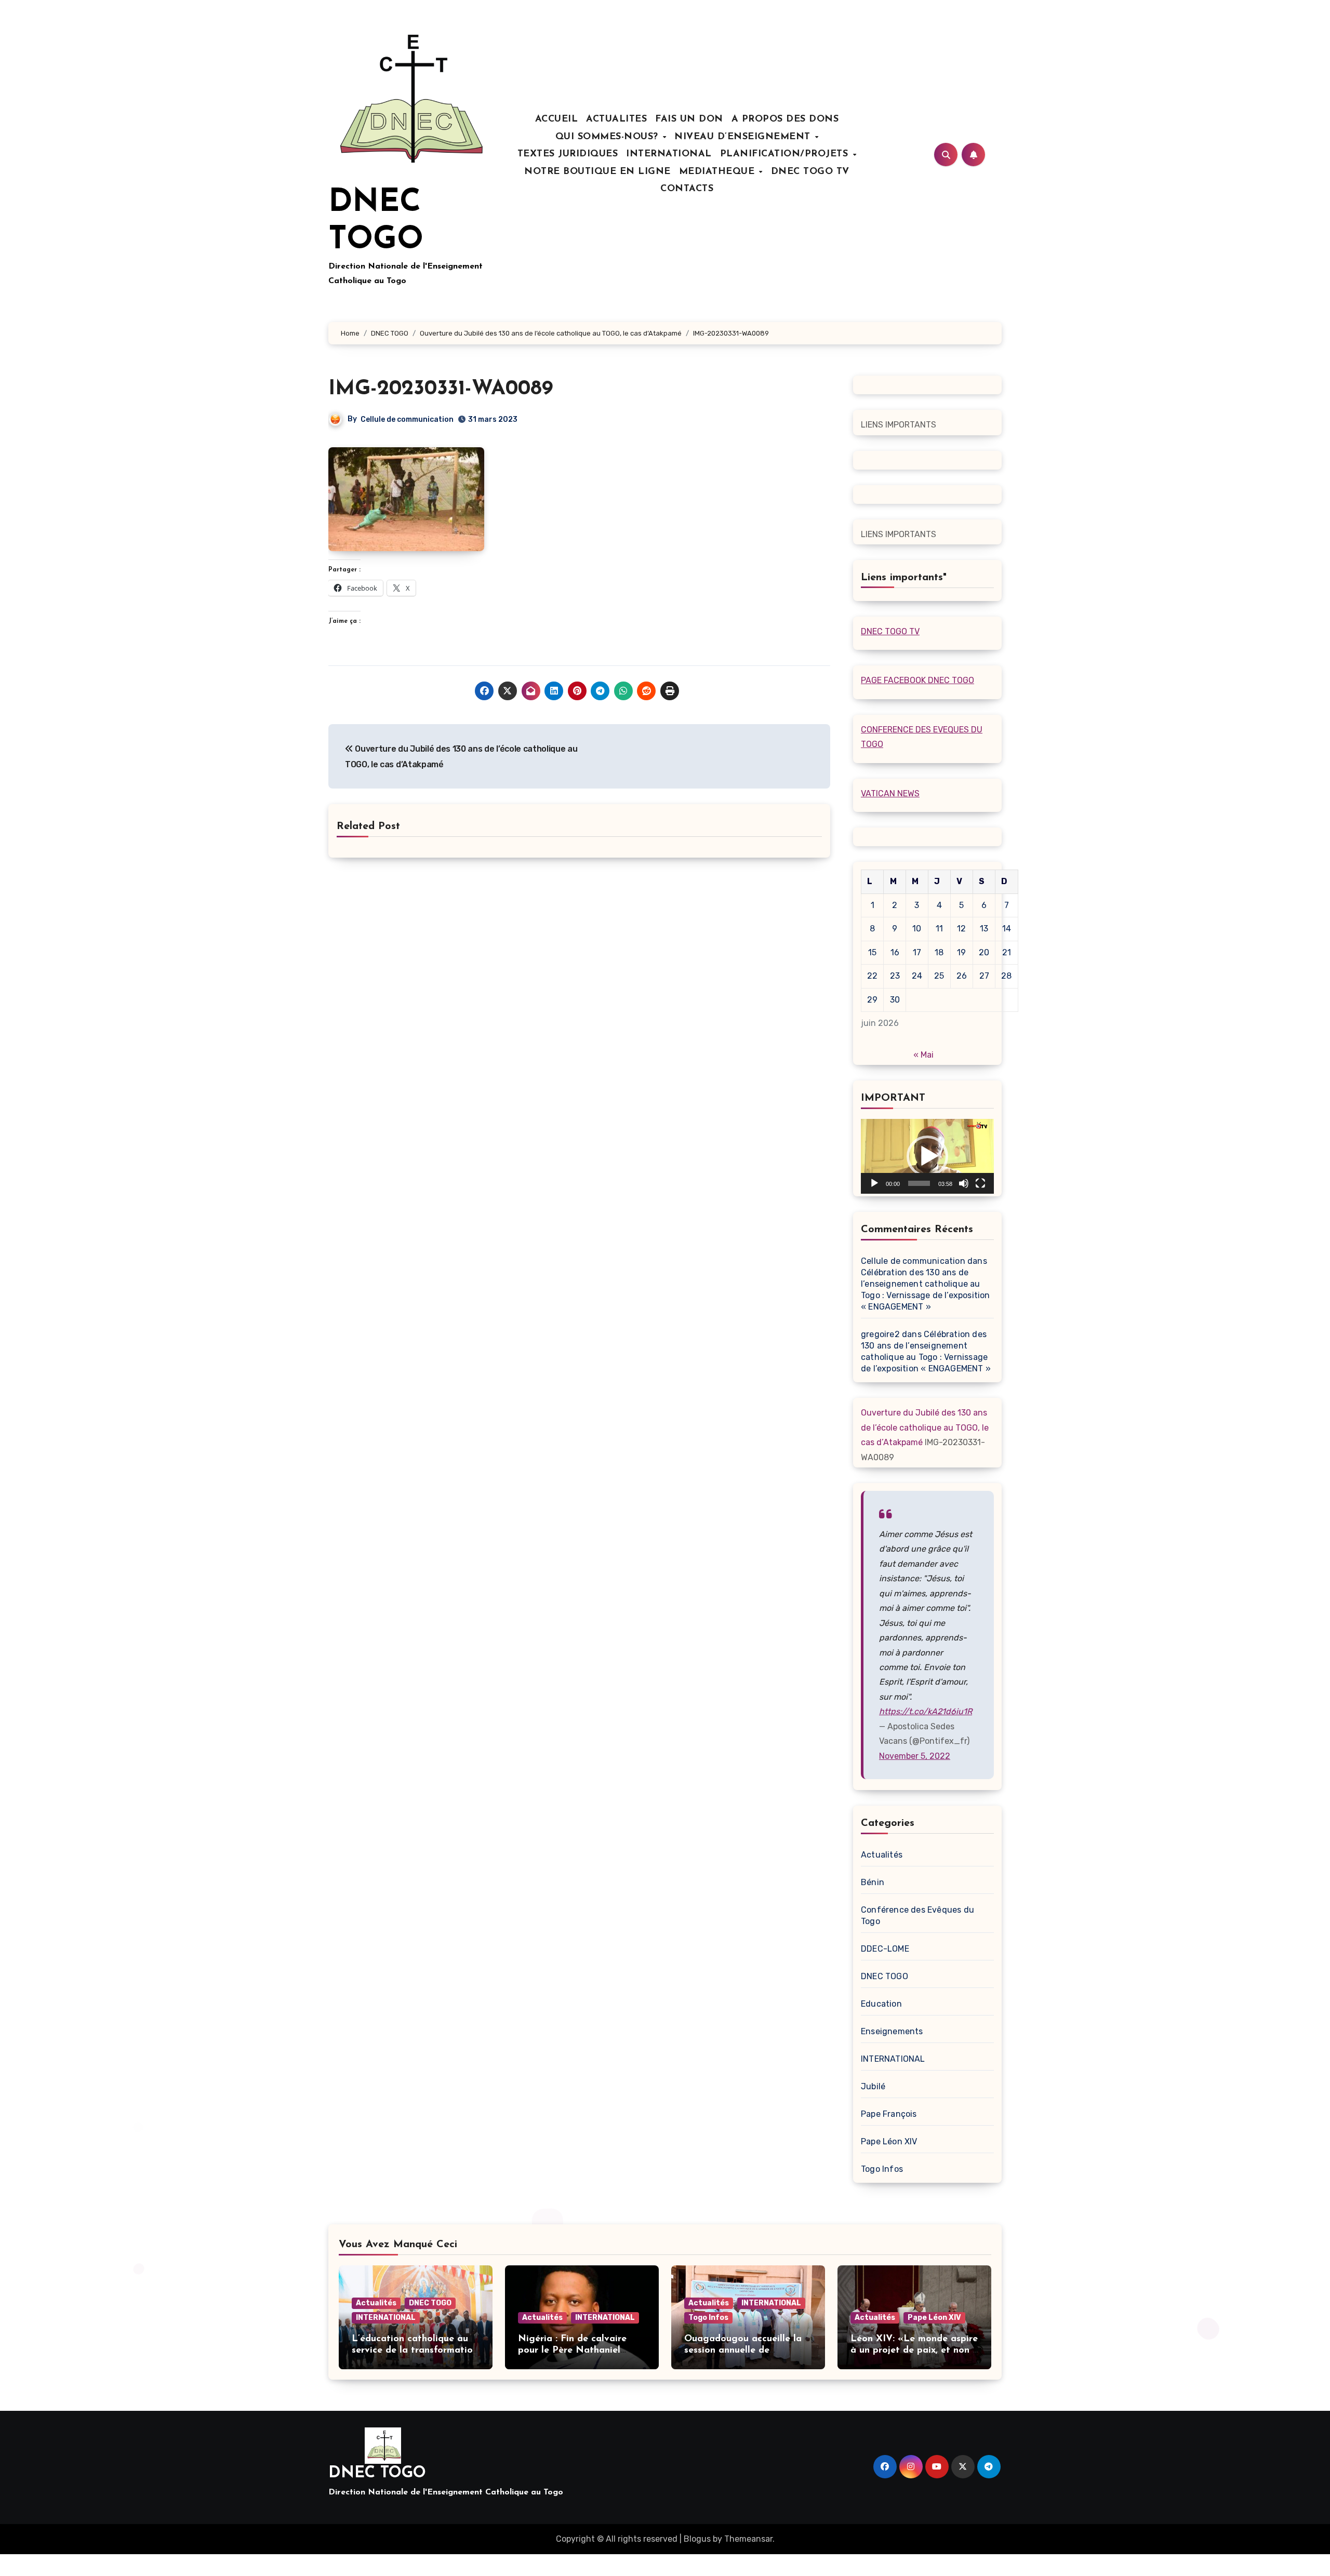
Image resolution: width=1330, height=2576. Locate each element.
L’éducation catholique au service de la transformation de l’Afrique (415, 2350)
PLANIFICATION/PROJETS (786, 154)
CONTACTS (687, 189)
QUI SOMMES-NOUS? (609, 137)
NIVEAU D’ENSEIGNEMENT (744, 137)
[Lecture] (874, 1183)
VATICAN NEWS (890, 793)
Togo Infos (882, 2169)
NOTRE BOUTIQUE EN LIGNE (597, 172)
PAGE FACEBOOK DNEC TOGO (917, 680)
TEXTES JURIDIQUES (568, 154)
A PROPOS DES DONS (785, 119)
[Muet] (964, 1183)
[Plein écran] (980, 1183)
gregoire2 (880, 1334)
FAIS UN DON (689, 119)
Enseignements (892, 2031)
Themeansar (748, 2539)
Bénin (873, 1882)
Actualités (882, 1855)
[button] (927, 1156)
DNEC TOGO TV (810, 172)
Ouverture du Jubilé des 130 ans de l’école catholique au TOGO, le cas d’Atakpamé (925, 1427)
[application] (927, 1156)
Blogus (697, 2539)
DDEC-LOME (885, 1949)
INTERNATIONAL (669, 154)
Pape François (889, 2114)
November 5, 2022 (915, 1756)
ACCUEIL (557, 119)
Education (881, 2004)
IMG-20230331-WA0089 (441, 389)
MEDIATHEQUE (719, 172)
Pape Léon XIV (889, 2141)
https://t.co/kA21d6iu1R (926, 1711)
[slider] (919, 1183)
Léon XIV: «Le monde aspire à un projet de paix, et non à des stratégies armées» (914, 2350)
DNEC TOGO (885, 1976)
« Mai (923, 1055)
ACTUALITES (616, 119)
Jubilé (873, 2086)
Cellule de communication (407, 419)
